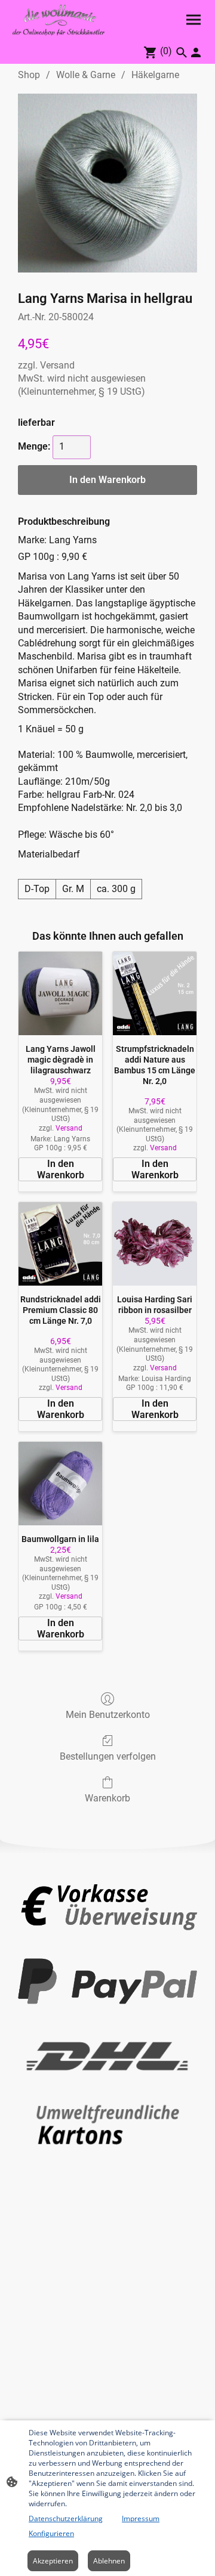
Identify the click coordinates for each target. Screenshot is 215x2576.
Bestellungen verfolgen (108, 1756)
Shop (29, 75)
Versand (57, 365)
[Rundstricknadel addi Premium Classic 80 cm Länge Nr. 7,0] (60, 1244)
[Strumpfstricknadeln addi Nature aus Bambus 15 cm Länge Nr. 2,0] (155, 993)
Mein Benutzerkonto (108, 1715)
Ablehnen (109, 2561)
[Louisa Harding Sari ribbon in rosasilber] (155, 1244)
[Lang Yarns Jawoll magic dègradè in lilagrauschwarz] (60, 993)
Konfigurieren (51, 2533)
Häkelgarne (155, 75)
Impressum (141, 2518)
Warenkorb (107, 1798)
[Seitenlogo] (59, 20)
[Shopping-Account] (196, 52)
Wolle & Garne (86, 75)
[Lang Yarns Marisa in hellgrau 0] (107, 183)
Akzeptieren (53, 2561)
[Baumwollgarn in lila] (60, 1484)
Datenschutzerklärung (66, 2518)
